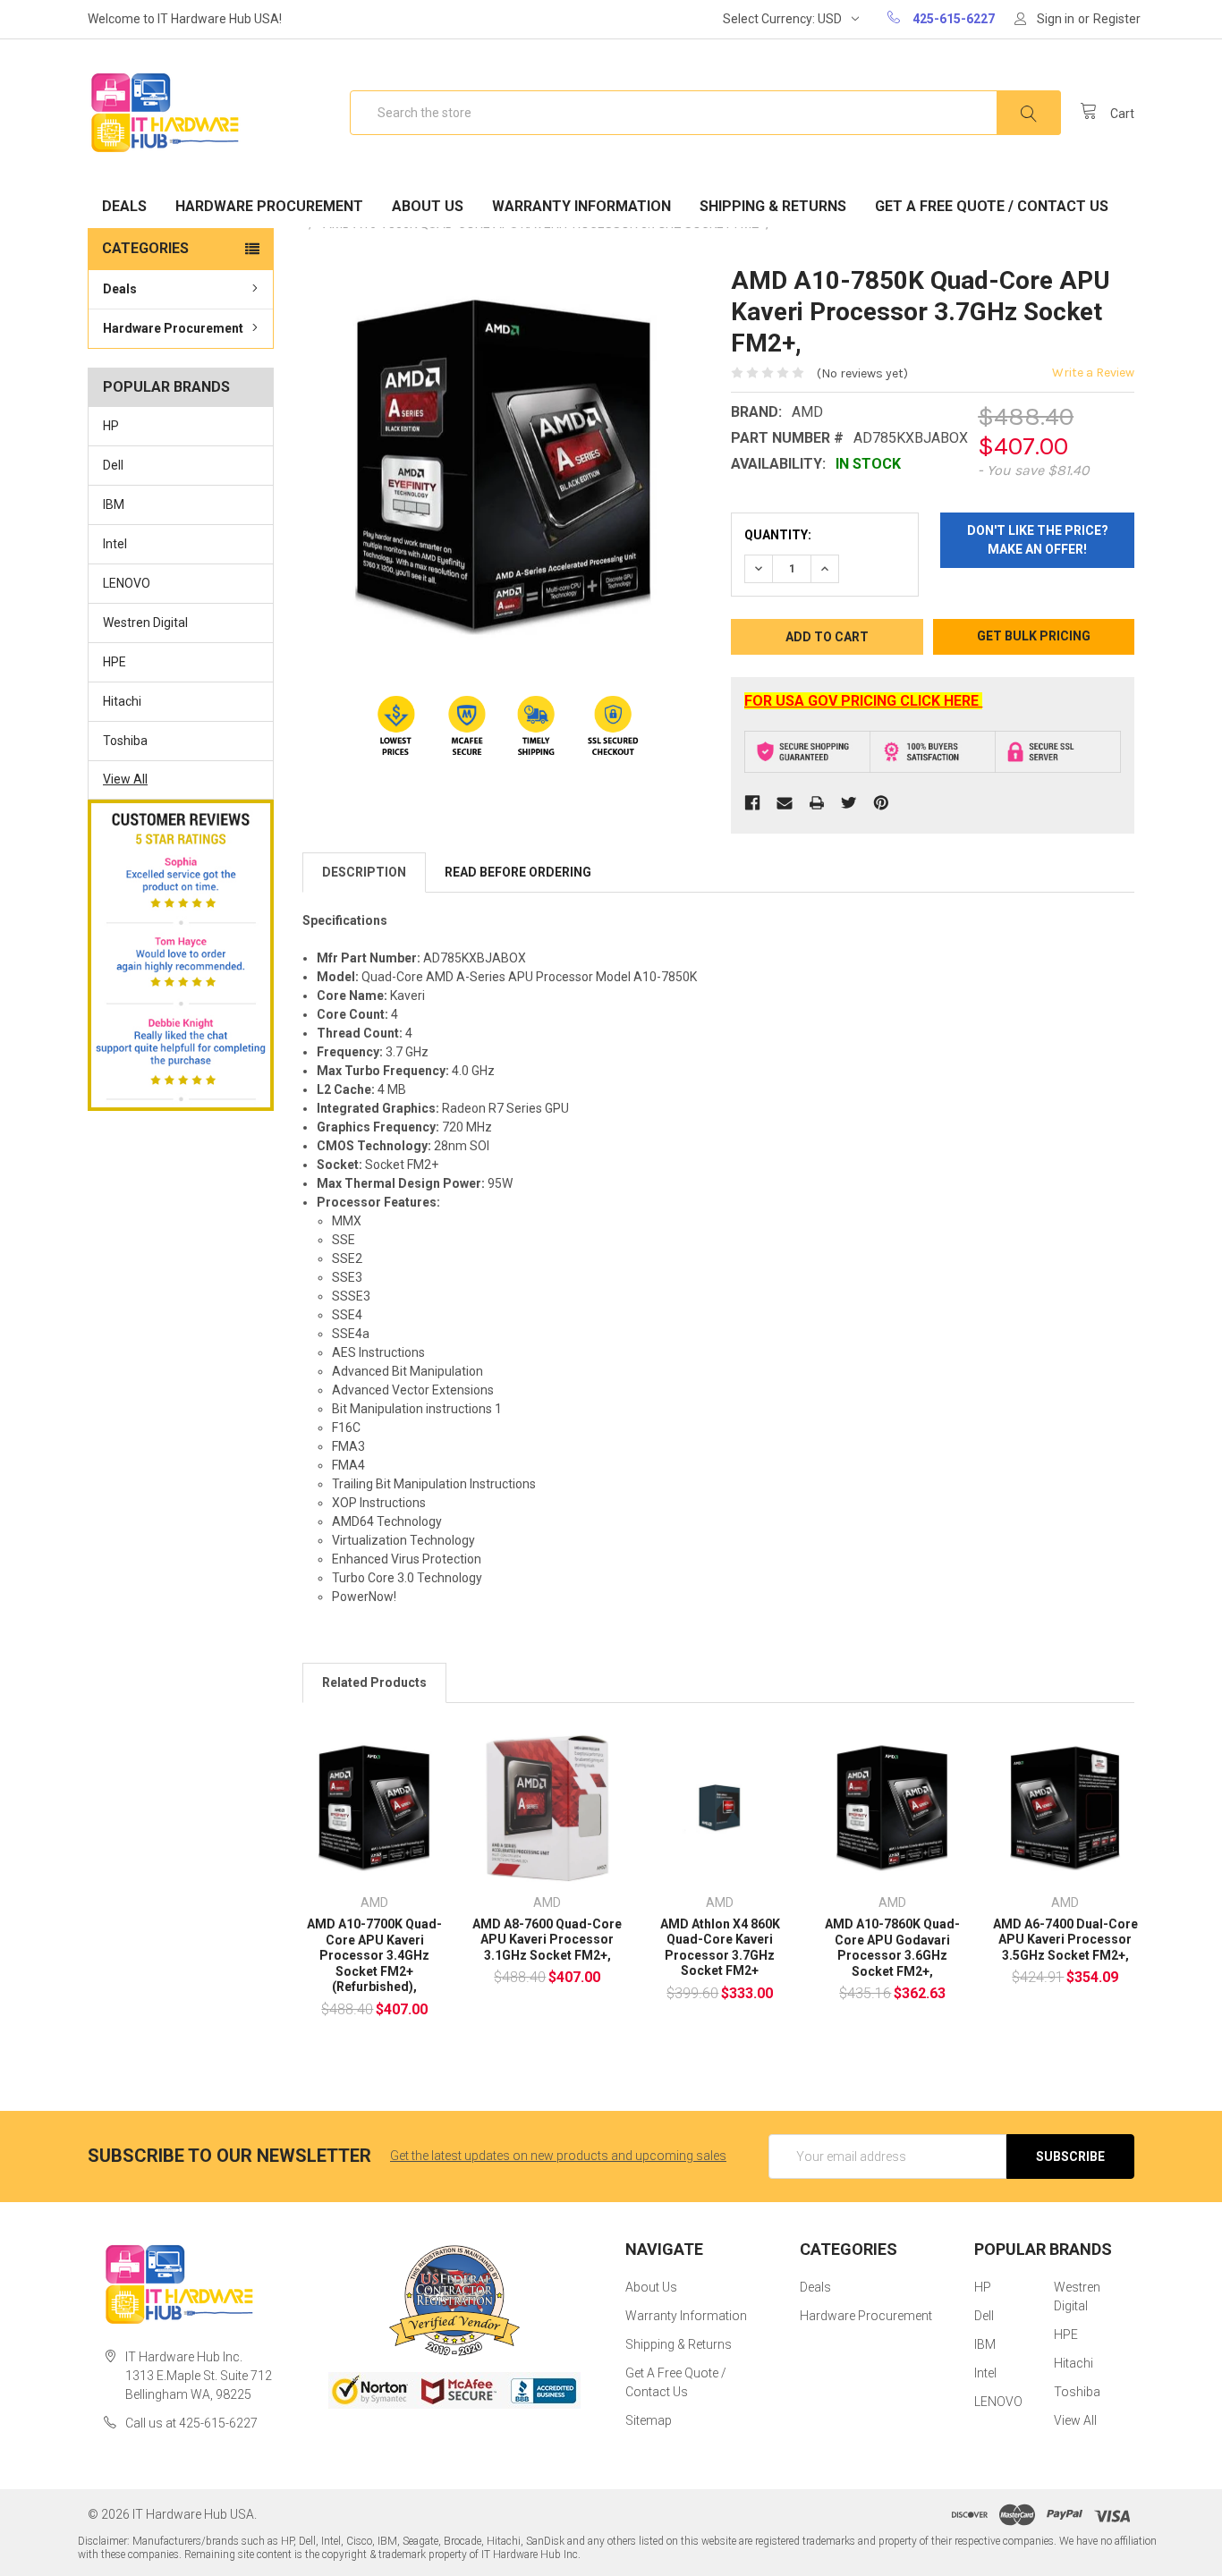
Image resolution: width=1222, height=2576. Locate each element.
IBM (114, 504)
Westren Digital (145, 623)
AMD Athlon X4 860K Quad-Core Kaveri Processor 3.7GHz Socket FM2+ (720, 1948)
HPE (115, 662)
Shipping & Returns (773, 206)
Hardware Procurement (269, 206)
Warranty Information (581, 206)
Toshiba (125, 741)
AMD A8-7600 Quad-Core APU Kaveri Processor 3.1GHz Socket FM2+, (547, 1940)
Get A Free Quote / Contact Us (992, 206)
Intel (115, 544)
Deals (124, 206)
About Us (428, 206)
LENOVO (127, 583)
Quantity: (778, 535)
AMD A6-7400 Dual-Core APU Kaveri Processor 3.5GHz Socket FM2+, (1065, 1940)
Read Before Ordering (518, 872)
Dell (113, 465)
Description (364, 872)
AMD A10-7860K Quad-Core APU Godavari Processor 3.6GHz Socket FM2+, (892, 1948)
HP (111, 426)
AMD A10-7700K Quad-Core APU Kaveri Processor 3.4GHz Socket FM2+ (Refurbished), (374, 1955)
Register (1117, 19)
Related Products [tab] (374, 1682)
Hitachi (122, 701)
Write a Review (1093, 373)
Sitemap (649, 2420)
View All (125, 779)
